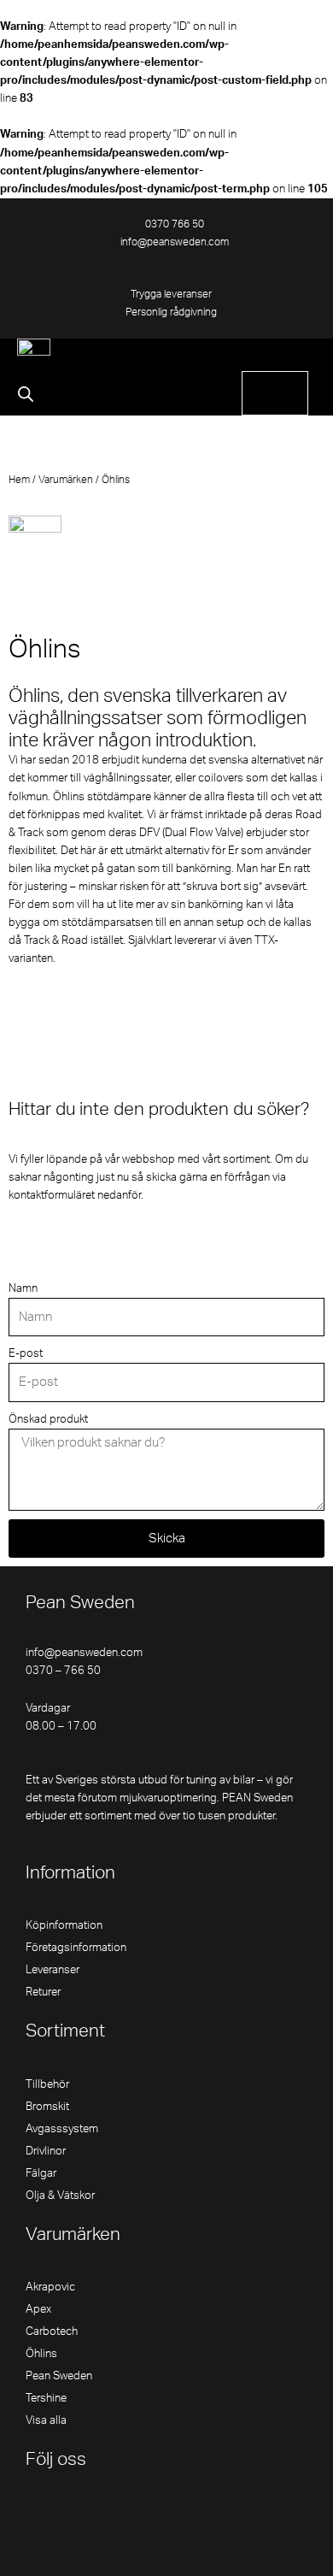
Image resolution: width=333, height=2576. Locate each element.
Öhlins (41, 2354)
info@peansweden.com (84, 1653)
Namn (23, 1288)
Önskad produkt (48, 1419)
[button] (303, 355)
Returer (43, 1992)
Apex (38, 2309)
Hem (19, 480)
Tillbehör (47, 2084)
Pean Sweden (59, 2376)
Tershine (46, 2398)
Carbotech (52, 2331)
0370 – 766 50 (63, 1671)
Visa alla (46, 2420)
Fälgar (41, 2173)
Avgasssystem (62, 2129)
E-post (26, 1353)
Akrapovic (50, 2287)
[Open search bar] (26, 394)
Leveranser (53, 1970)
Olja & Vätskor (60, 2196)
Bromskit (47, 2107)
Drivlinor (46, 2151)
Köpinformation (64, 1925)
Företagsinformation (76, 1948)
